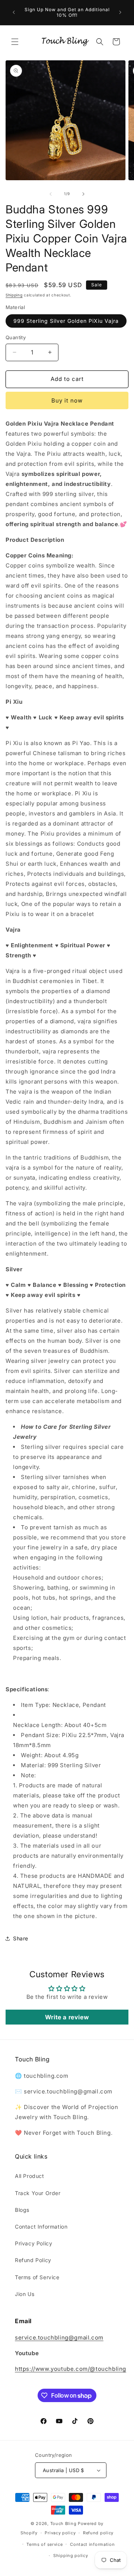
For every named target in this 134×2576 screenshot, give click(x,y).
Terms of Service (37, 2277)
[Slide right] (83, 194)
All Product (30, 2176)
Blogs (22, 2210)
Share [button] (21, 1938)
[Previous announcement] (14, 12)
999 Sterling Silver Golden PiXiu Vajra (66, 321)
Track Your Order (38, 2193)
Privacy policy (60, 2533)
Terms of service (44, 2544)
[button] (15, 42)
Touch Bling (63, 2523)
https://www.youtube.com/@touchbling (71, 2369)
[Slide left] (51, 194)
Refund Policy (33, 2260)
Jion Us (25, 2294)
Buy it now (67, 400)
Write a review (67, 2017)
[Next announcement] (120, 12)
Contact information (92, 2544)
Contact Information (41, 2227)
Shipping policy (71, 2556)
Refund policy (98, 2533)
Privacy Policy (33, 2243)
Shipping (14, 295)
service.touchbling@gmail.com (59, 2338)
